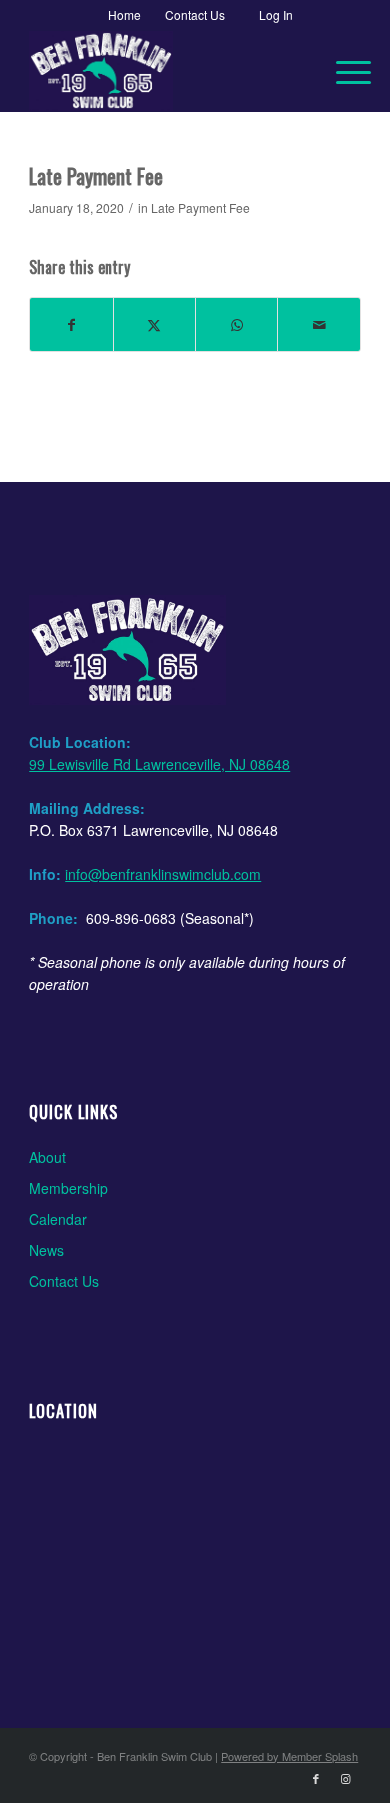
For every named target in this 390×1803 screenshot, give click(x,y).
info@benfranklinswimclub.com (163, 874)
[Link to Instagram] (346, 1778)
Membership (68, 1188)
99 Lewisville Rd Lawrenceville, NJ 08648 (159, 764)
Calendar (58, 1219)
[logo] (161, 71)
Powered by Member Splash (289, 1756)
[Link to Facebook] (316, 1778)
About (47, 1157)
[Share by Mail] (318, 324)
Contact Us (64, 1281)
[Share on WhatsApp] (236, 324)
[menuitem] (125, 15)
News (46, 1250)
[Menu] (343, 71)
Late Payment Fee (200, 207)
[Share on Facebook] (71, 324)
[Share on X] (154, 324)
